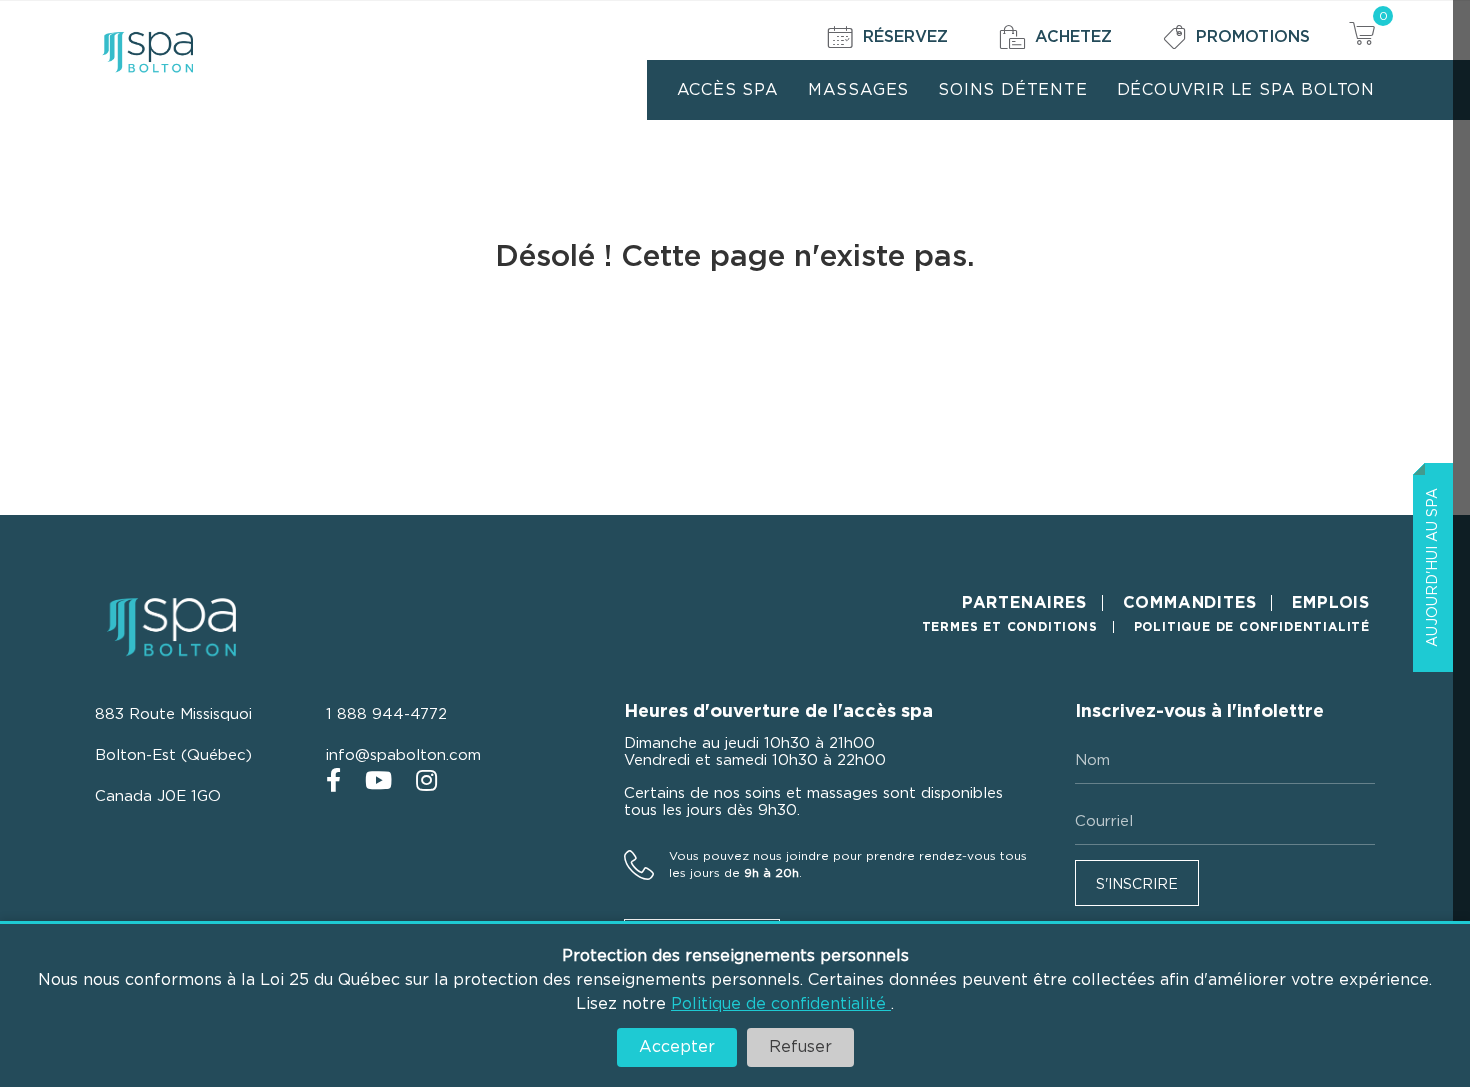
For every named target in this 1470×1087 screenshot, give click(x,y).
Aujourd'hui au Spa (1433, 567)
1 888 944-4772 (386, 714)
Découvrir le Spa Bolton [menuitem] (1246, 90)
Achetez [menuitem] (1073, 37)
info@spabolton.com (403, 755)
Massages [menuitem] (858, 90)
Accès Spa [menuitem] (728, 90)
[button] (1137, 883)
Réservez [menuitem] (905, 37)
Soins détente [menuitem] (1012, 90)
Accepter (677, 1047)
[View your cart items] (1362, 36)
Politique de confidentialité (781, 1004)
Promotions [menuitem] (1253, 37)
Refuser (800, 1047)
